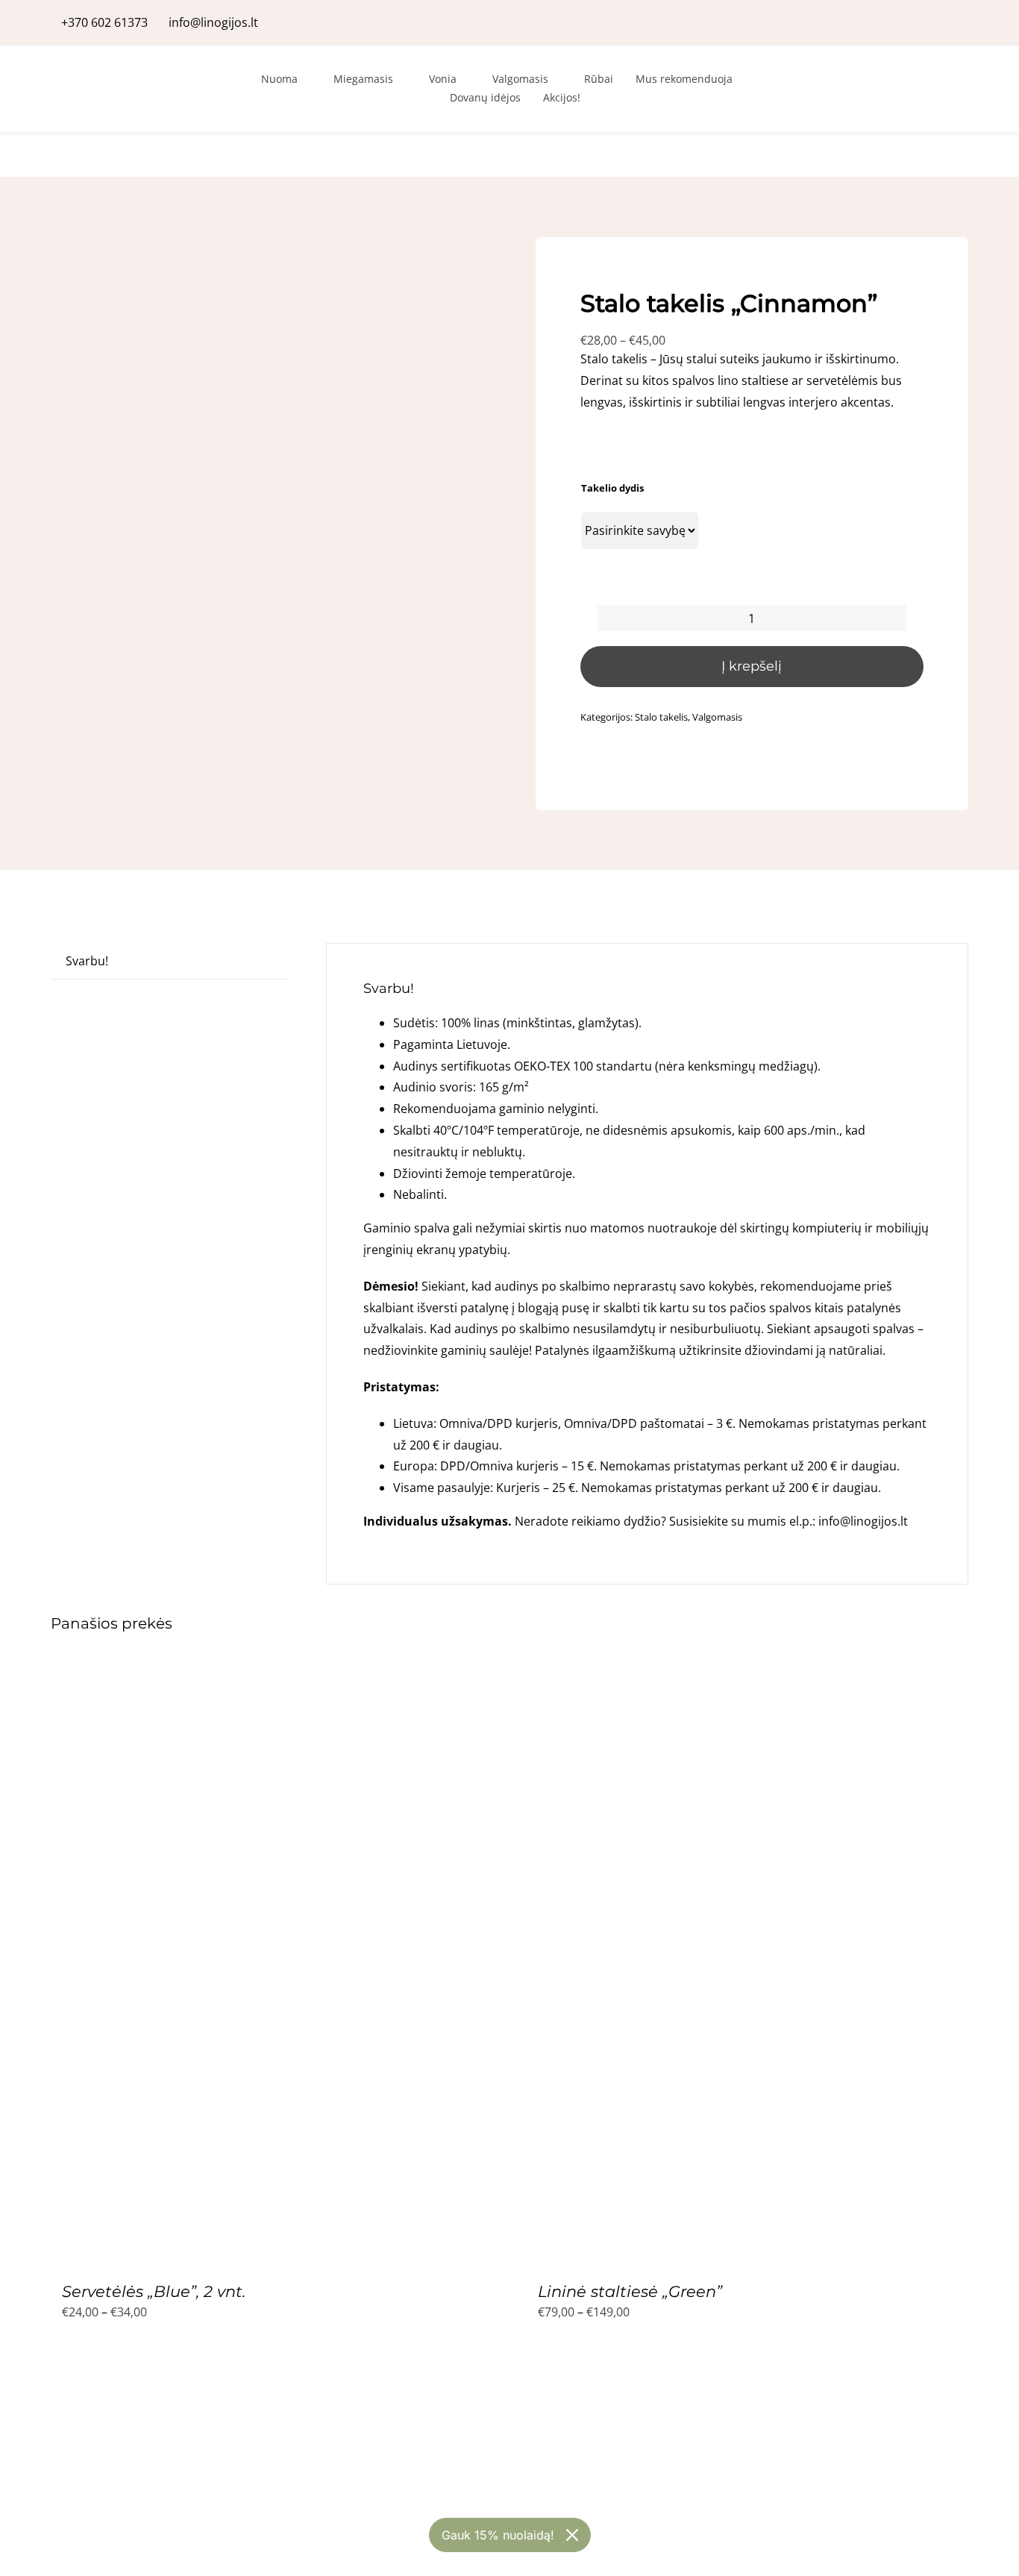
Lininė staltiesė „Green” (630, 2291)
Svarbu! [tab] (87, 961)
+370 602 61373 (104, 22)
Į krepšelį (752, 666)
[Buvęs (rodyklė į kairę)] (26, 1288)
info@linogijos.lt (213, 22)
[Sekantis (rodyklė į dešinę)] (993, 1288)
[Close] (572, 2535)
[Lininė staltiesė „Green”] (713, 1673)
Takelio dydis (612, 488)
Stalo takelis (661, 717)
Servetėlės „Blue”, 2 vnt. (154, 2291)
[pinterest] (964, 22)
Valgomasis (717, 717)
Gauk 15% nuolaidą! (498, 2535)
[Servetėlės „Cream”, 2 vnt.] (237, 2397)
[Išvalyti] (919, 559)
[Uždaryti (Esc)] (1003, 16)
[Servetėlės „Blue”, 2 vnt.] (237, 1673)
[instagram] (940, 22)
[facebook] (916, 22)
